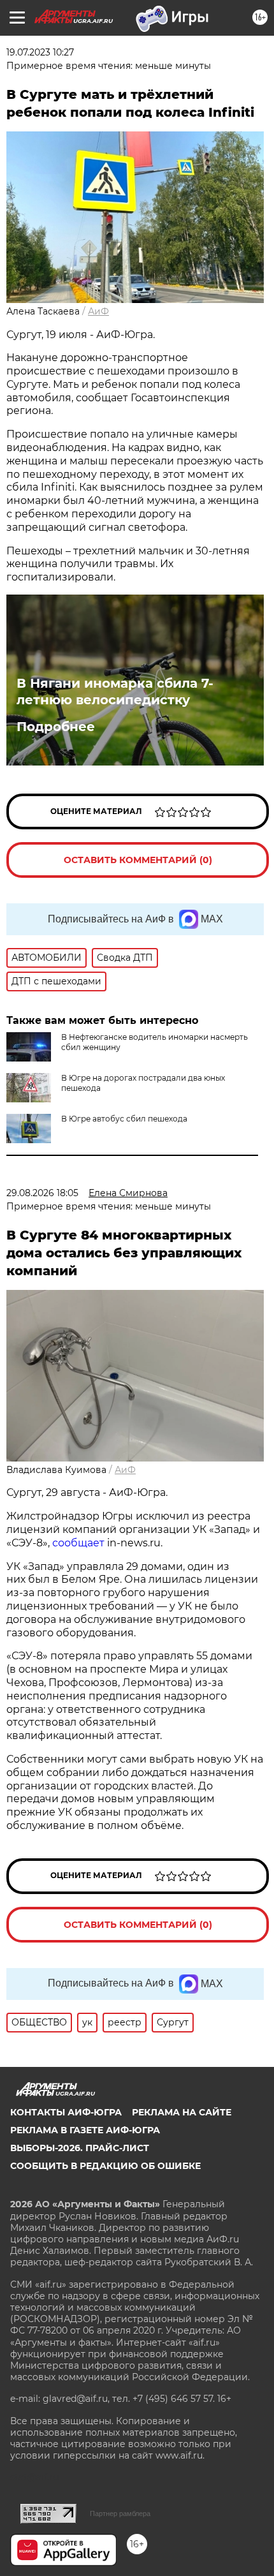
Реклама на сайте (182, 2112)
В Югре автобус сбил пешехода (124, 1119)
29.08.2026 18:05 (42, 1193)
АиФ (98, 311)
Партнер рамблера (120, 2513)
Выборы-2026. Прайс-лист (80, 2148)
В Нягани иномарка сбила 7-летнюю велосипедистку (115, 692)
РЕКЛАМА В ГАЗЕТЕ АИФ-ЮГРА (85, 2130)
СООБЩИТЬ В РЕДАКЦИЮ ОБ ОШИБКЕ (105, 2166)
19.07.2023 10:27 (40, 52)
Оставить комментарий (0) (138, 860)
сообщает (78, 1543)
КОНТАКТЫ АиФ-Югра (66, 2112)
